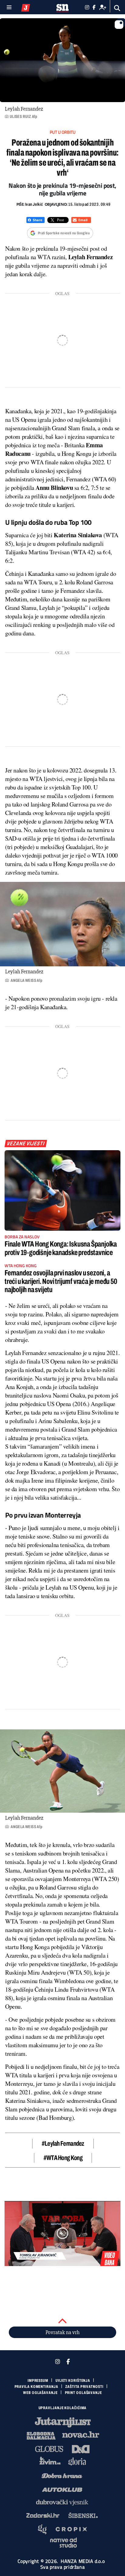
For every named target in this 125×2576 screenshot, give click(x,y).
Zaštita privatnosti (84, 2387)
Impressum (38, 2381)
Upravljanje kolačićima (63, 2408)
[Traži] (117, 8)
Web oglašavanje (40, 2393)
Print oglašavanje (83, 2393)
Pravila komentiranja (36, 2387)
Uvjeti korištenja (73, 2381)
